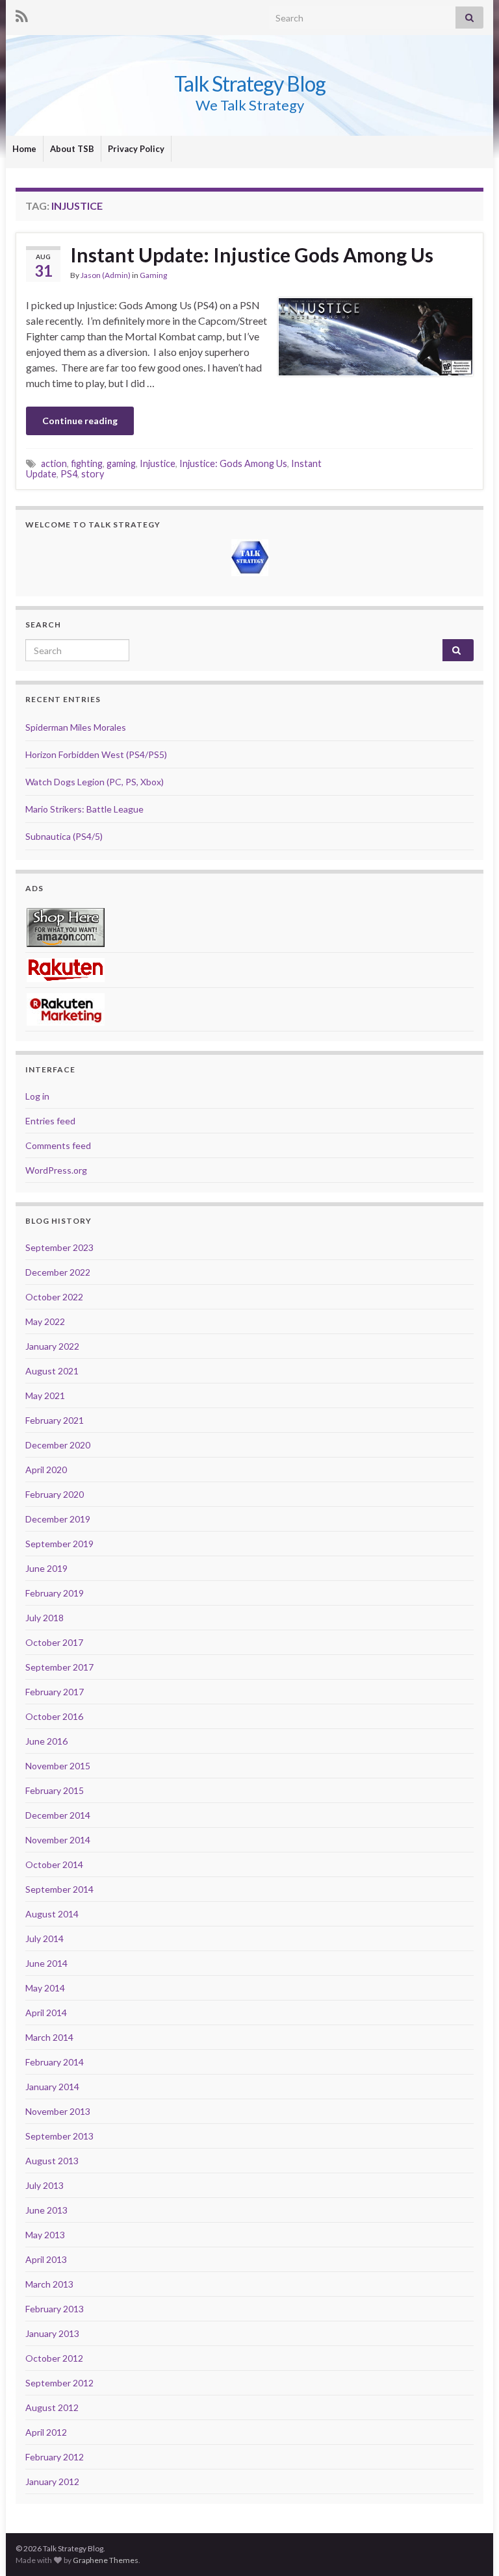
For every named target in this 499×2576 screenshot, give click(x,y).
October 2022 (54, 1297)
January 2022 (52, 1346)
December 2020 (58, 1445)
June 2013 (46, 2210)
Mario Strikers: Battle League (84, 809)
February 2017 (55, 1692)
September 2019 (59, 1544)
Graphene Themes (106, 2560)
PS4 (69, 474)
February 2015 (55, 1790)
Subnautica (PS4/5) (64, 836)
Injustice (158, 463)
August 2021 (52, 1371)
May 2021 (45, 1395)
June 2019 (46, 1568)
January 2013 (52, 2333)
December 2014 (58, 1815)
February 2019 (55, 1593)
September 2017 (59, 1667)
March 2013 (49, 2284)
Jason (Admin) (106, 275)
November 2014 (58, 1840)
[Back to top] (470, 2547)
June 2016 (46, 1741)
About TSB (72, 149)
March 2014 (49, 2037)
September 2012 (59, 2383)
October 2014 (54, 1864)
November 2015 (58, 1766)
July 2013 (45, 2185)
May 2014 (45, 1988)
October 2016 (54, 1716)
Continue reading (80, 421)
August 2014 (52, 1914)
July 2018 (45, 1618)
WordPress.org (56, 1170)
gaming (121, 463)
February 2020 (55, 1494)
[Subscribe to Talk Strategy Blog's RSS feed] (22, 14)
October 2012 (54, 2358)
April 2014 (46, 2013)
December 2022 (58, 1272)
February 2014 (55, 2062)
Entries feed (50, 1121)
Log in (37, 1096)
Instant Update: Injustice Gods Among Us (252, 255)
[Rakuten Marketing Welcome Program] (66, 1008)
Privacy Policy (136, 149)
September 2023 (59, 1247)
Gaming (153, 275)
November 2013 (58, 2111)
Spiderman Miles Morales (76, 727)
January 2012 (52, 2481)
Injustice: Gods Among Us (233, 463)
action (54, 463)
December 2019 (58, 1519)
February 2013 (55, 2309)
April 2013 (46, 2259)
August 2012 (52, 2407)
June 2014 (46, 1963)
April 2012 (46, 2432)
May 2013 (45, 2235)
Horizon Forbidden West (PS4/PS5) (96, 754)
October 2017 (54, 1642)
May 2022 (45, 1321)
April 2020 (46, 1470)
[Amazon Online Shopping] (66, 927)
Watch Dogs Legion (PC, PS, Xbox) (95, 782)
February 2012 (55, 2457)
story (93, 474)
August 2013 (52, 2161)
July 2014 (45, 1938)
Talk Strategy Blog (250, 83)
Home (24, 149)
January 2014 (52, 2087)
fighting (87, 463)
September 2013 (59, 2136)
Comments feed (58, 1145)
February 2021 (55, 1420)
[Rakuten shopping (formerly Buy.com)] (66, 969)
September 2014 (59, 1889)
